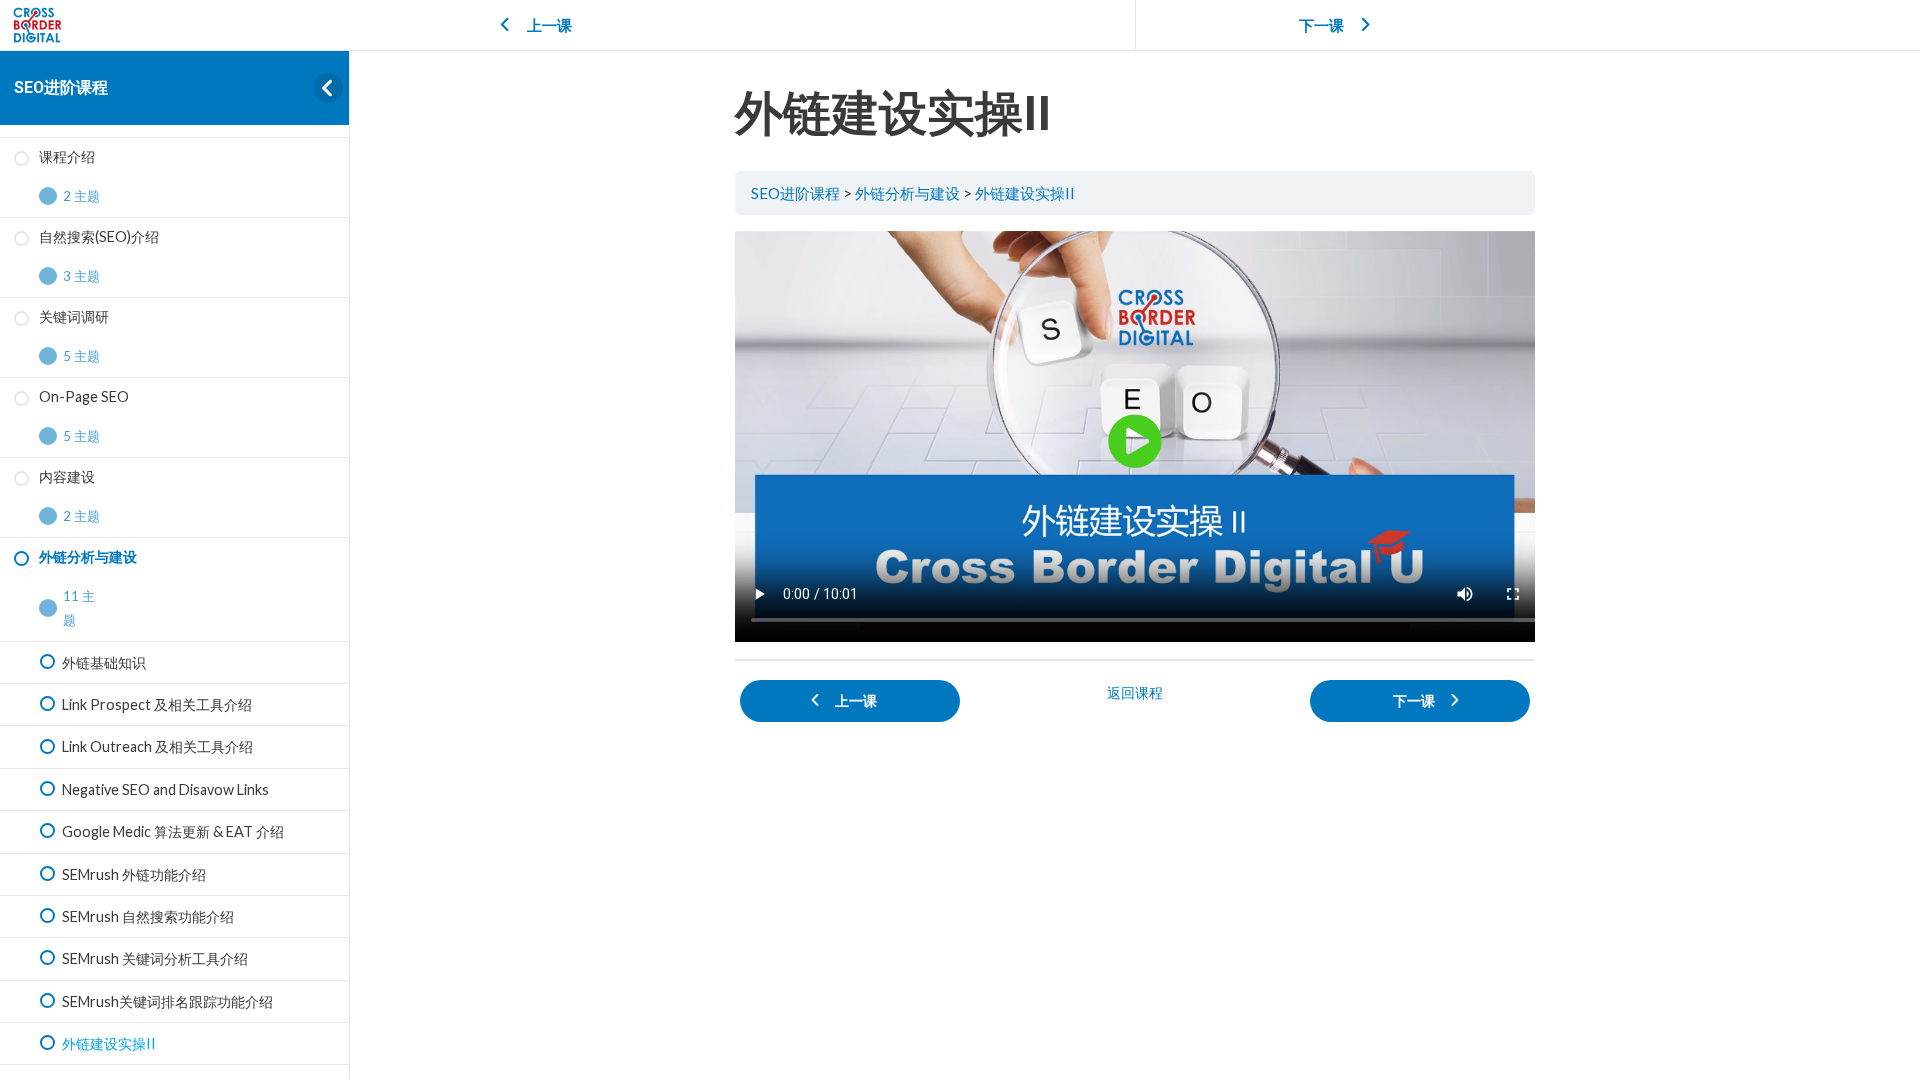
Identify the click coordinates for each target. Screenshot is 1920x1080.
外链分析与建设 (907, 193)
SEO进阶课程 (61, 87)
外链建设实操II (1025, 193)
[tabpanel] (1135, 436)
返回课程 (1135, 692)
